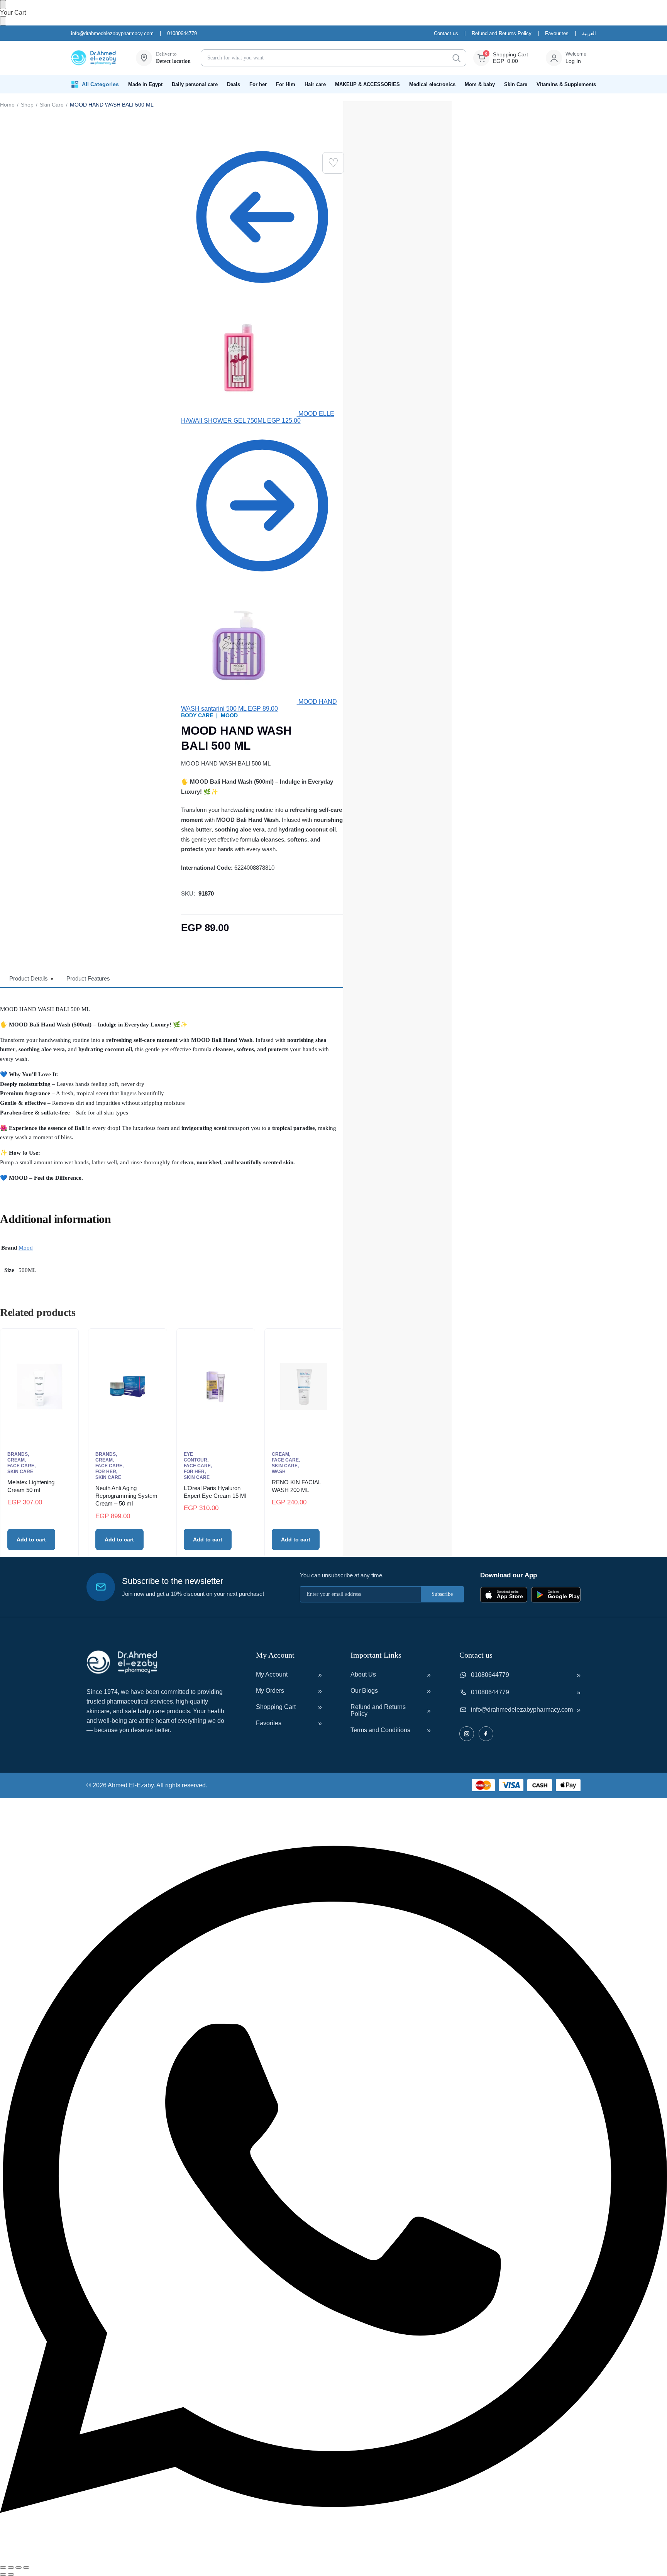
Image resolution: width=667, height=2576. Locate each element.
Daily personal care (195, 84)
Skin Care (516, 84)
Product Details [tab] (29, 978)
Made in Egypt (145, 84)
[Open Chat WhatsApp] (333, 2558)
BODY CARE (197, 715)
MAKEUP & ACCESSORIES (367, 84)
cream (16, 1460)
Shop (27, 105)
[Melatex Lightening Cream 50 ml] (39, 1387)
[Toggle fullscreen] (11, 2568)
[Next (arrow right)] (11, 2574)
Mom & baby (480, 84)
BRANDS (18, 1454)
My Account (272, 1674)
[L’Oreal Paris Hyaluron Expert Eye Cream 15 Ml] (216, 1387)
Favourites (557, 33)
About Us (363, 1674)
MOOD (229, 715)
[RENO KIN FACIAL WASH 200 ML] (304, 1387)
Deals (234, 84)
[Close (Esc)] (26, 2568)
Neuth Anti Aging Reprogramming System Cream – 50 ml (126, 1496)
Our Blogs (364, 1691)
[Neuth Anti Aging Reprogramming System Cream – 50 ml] (127, 1387)
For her (258, 84)
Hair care (315, 84)
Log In (573, 61)
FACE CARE (21, 1466)
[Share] (19, 2568)
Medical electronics (432, 84)
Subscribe (442, 1594)
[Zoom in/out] (3, 2568)
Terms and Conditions (380, 1730)
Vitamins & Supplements (566, 84)
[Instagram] (467, 1734)
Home (7, 105)
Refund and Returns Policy (502, 33)
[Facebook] (486, 1734)
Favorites (269, 1723)
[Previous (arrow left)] (3, 2574)
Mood (26, 1248)
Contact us (446, 33)
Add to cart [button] (31, 1540)
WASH (279, 1472)
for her (106, 1472)
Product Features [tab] (88, 978)
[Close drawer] (3, 21)
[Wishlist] (333, 163)
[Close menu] (3, 5)
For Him (286, 84)
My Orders (270, 1691)
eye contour (196, 1457)
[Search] (456, 58)
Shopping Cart (276, 1707)
